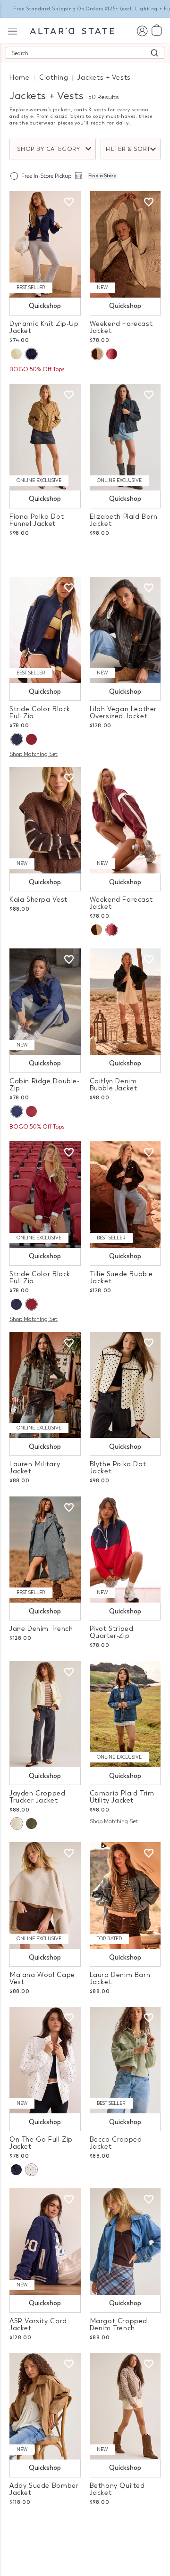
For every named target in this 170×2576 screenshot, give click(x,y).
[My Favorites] (69, 202)
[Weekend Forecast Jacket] (125, 244)
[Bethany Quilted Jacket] (125, 2406)
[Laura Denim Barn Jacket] (125, 1895)
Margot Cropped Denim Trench (119, 2325)
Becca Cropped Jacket (116, 2143)
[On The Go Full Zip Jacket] (45, 2060)
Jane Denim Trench (41, 1629)
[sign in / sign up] (142, 30)
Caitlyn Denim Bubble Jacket (114, 1085)
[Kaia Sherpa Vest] (45, 820)
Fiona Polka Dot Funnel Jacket (37, 520)
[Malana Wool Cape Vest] (45, 1895)
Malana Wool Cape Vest (42, 1978)
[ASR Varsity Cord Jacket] (45, 2242)
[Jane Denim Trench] (45, 1550)
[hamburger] (13, 30)
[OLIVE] (31, 1824)
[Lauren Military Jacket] (45, 1385)
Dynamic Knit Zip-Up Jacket (44, 327)
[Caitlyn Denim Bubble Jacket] (125, 1002)
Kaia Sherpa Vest (38, 900)
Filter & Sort (128, 149)
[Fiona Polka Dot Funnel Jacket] (45, 437)
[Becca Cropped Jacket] (125, 2060)
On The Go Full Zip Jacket (41, 2143)
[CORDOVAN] (112, 354)
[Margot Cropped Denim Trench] (125, 2242)
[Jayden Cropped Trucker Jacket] (45, 1714)
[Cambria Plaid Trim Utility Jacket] (125, 1714)
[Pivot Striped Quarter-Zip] (125, 1550)
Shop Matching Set (34, 754)
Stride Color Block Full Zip (40, 713)
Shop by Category (49, 149)
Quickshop (45, 306)
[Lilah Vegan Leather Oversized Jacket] (125, 630)
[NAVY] (31, 354)
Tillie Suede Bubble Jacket (122, 1278)
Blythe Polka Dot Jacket (118, 1468)
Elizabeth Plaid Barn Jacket (124, 520)
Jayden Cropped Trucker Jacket (38, 1797)
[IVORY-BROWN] (97, 354)
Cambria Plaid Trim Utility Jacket (122, 1797)
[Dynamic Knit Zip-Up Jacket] (45, 244)
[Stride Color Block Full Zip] (45, 630)
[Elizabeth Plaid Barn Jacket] (125, 437)
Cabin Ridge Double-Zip (45, 1085)
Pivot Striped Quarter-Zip (112, 1632)
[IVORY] (16, 354)
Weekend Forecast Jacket (121, 327)
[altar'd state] (72, 30)
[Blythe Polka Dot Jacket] (125, 1385)
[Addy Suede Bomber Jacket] (45, 2406)
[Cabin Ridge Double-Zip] (45, 1002)
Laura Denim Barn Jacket (120, 1978)
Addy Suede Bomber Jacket (44, 2489)
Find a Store (102, 176)
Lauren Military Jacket (35, 1468)
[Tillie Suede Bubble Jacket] (125, 1195)
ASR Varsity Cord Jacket (38, 2325)
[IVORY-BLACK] (31, 2170)
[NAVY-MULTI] (17, 739)
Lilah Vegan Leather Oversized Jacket (123, 713)
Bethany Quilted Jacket (117, 2489)
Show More (85, 2528)
